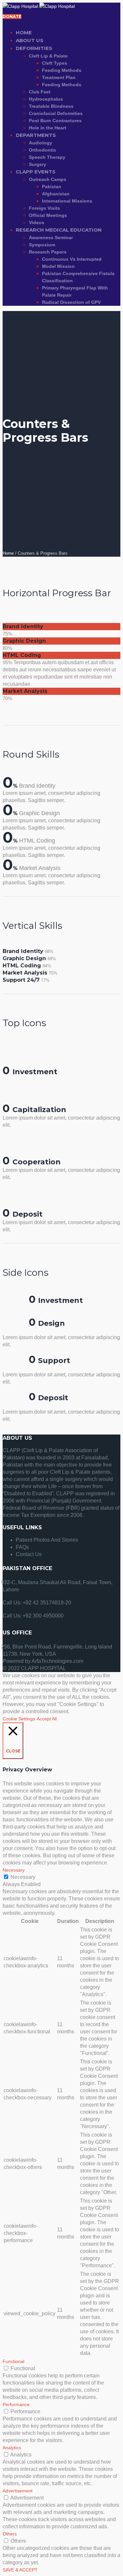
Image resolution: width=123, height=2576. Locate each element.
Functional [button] (13, 2361)
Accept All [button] (47, 1719)
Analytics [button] (12, 2448)
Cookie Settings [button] (19, 1719)
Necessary (23, 1877)
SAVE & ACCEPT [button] (20, 2570)
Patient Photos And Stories (47, 1540)
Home (8, 553)
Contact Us (29, 1554)
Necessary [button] (14, 1870)
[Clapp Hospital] (39, 6)
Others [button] (10, 2534)
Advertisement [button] (18, 2491)
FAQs (22, 1547)
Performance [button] (16, 2404)
